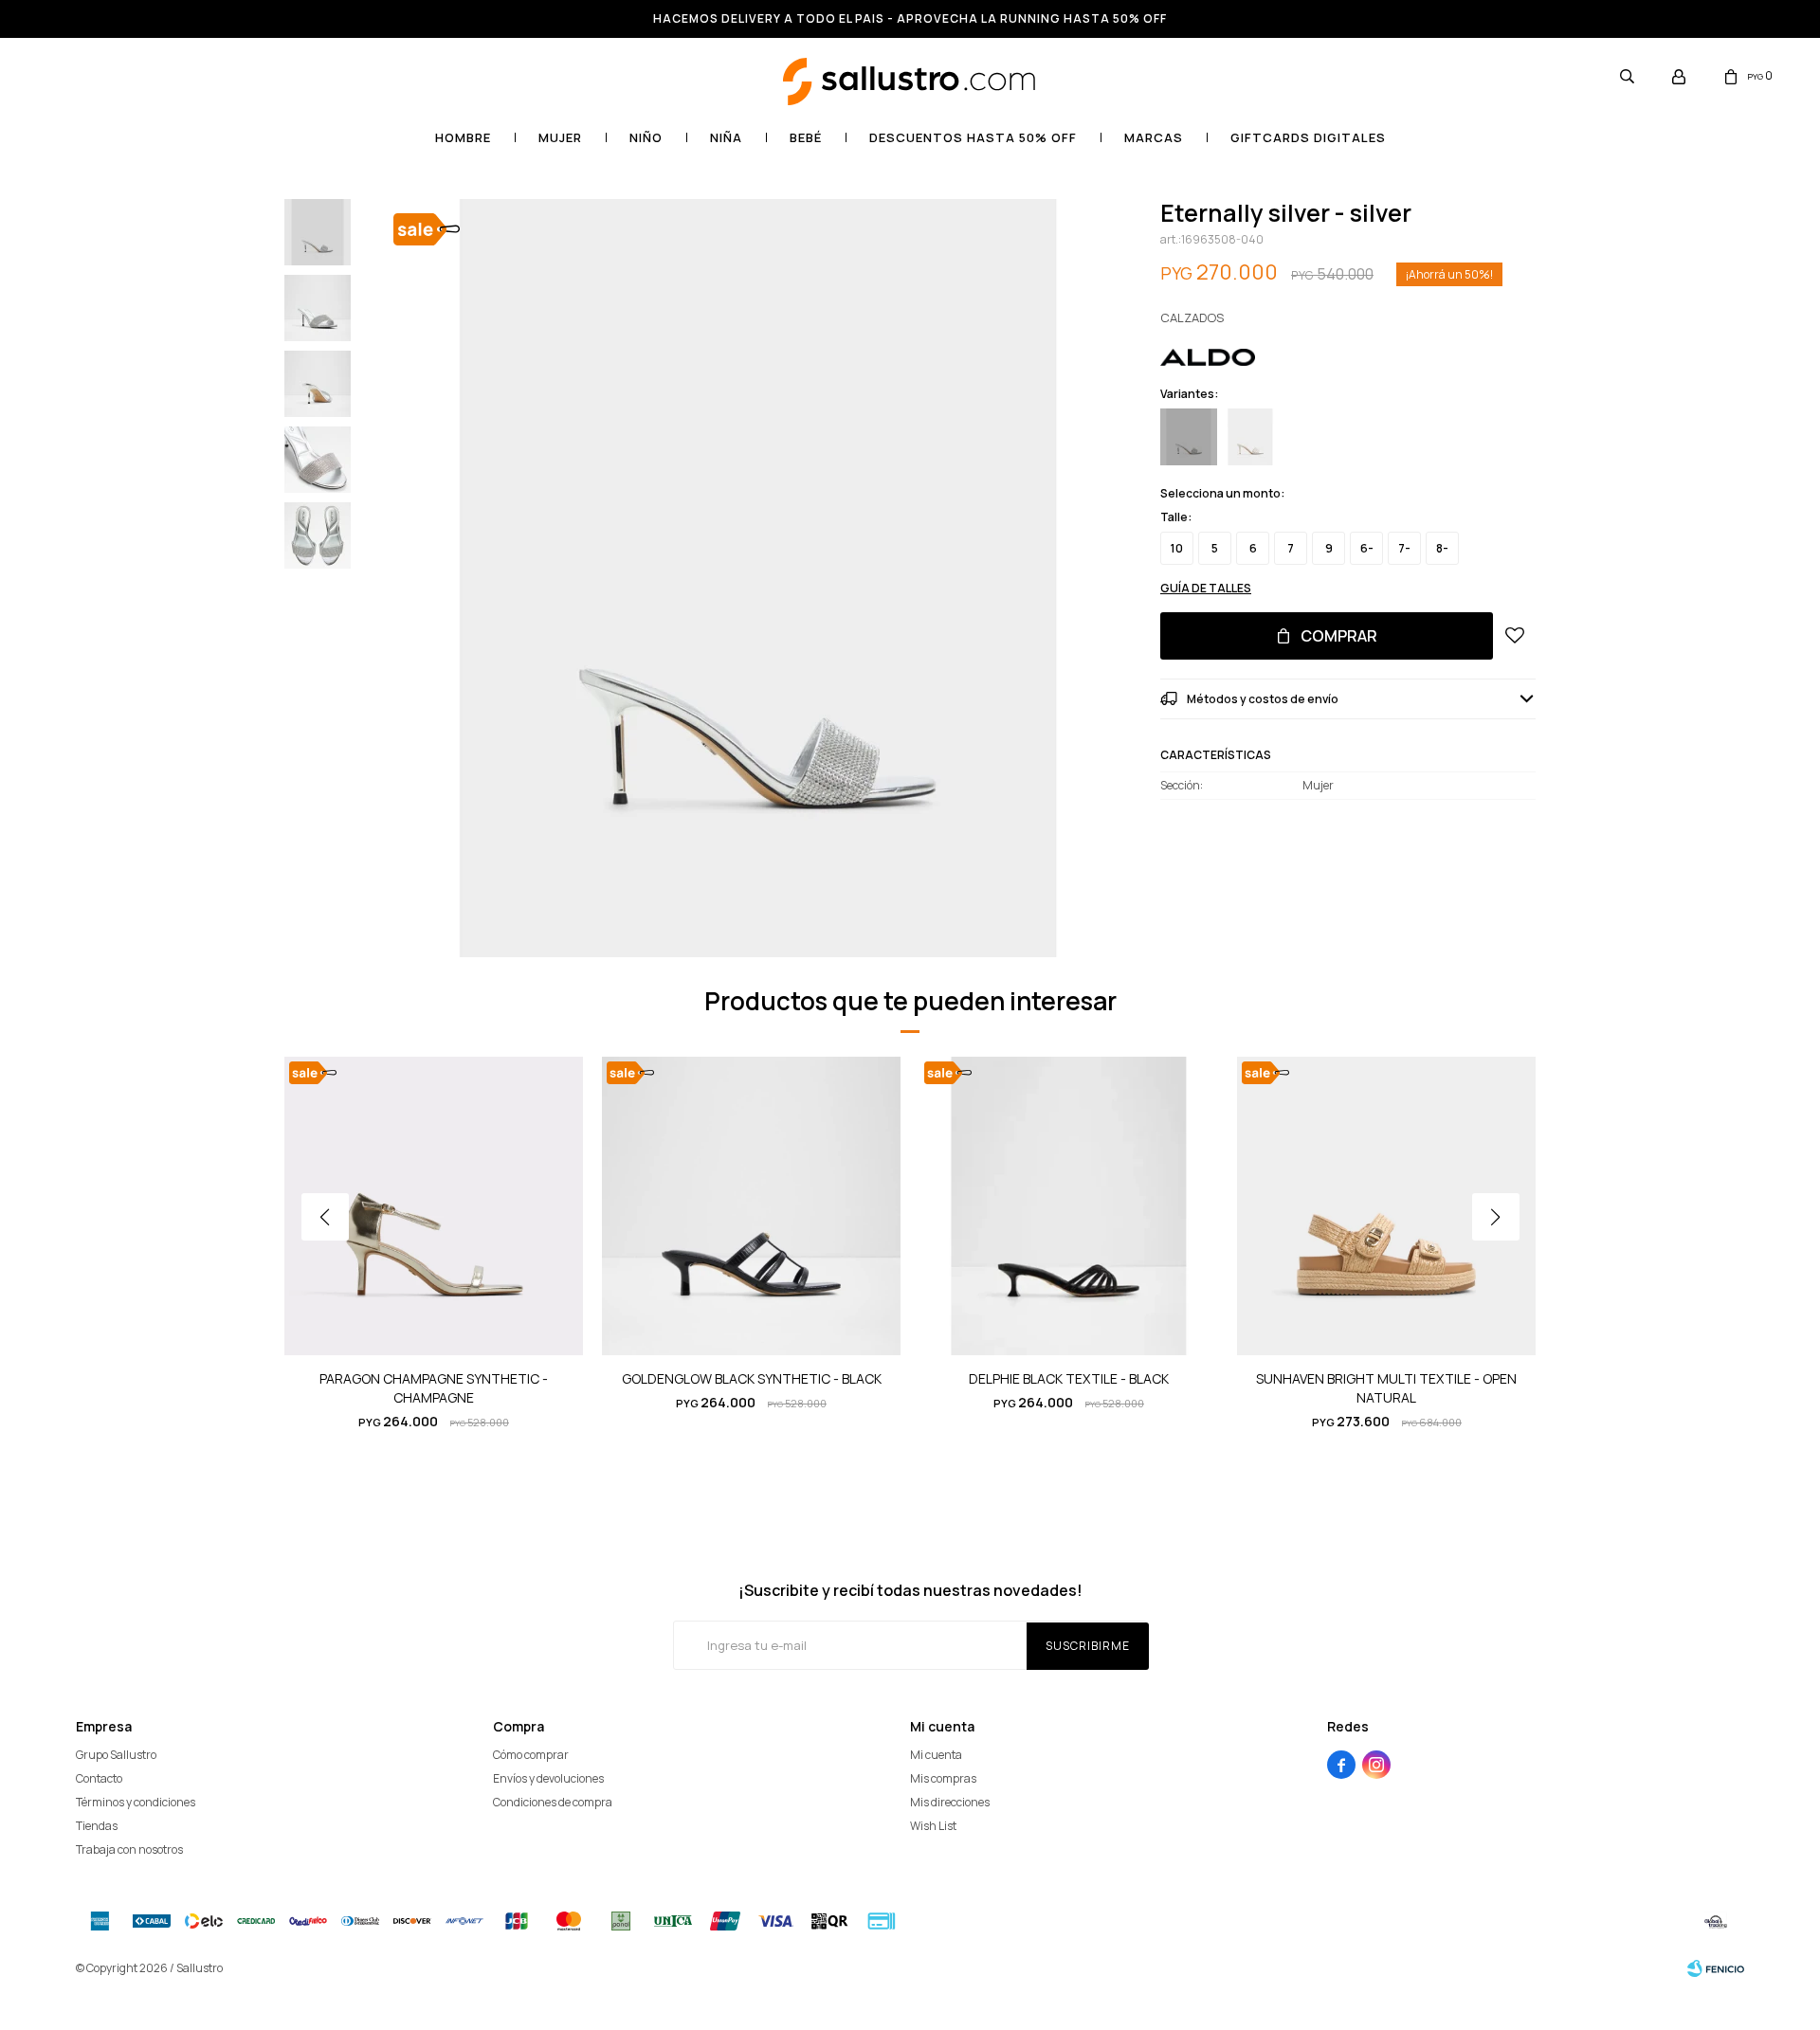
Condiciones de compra (553, 1802)
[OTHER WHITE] (1250, 437)
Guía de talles (1206, 588)
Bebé (806, 137)
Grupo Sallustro (116, 1755)
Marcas (1154, 137)
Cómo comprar (531, 1755)
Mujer (560, 137)
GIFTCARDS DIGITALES (1308, 137)
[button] (1627, 76)
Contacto (99, 1778)
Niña (726, 137)
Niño (646, 137)
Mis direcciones (950, 1802)
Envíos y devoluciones (548, 1778)
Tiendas (97, 1826)
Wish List (933, 1826)
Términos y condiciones (136, 1802)
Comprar (1339, 636)
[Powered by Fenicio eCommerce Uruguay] (1716, 1968)
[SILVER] (1189, 437)
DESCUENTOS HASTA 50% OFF (973, 137)
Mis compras (943, 1778)
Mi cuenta (936, 1755)
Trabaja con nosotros (129, 1849)
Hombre (463, 137)
